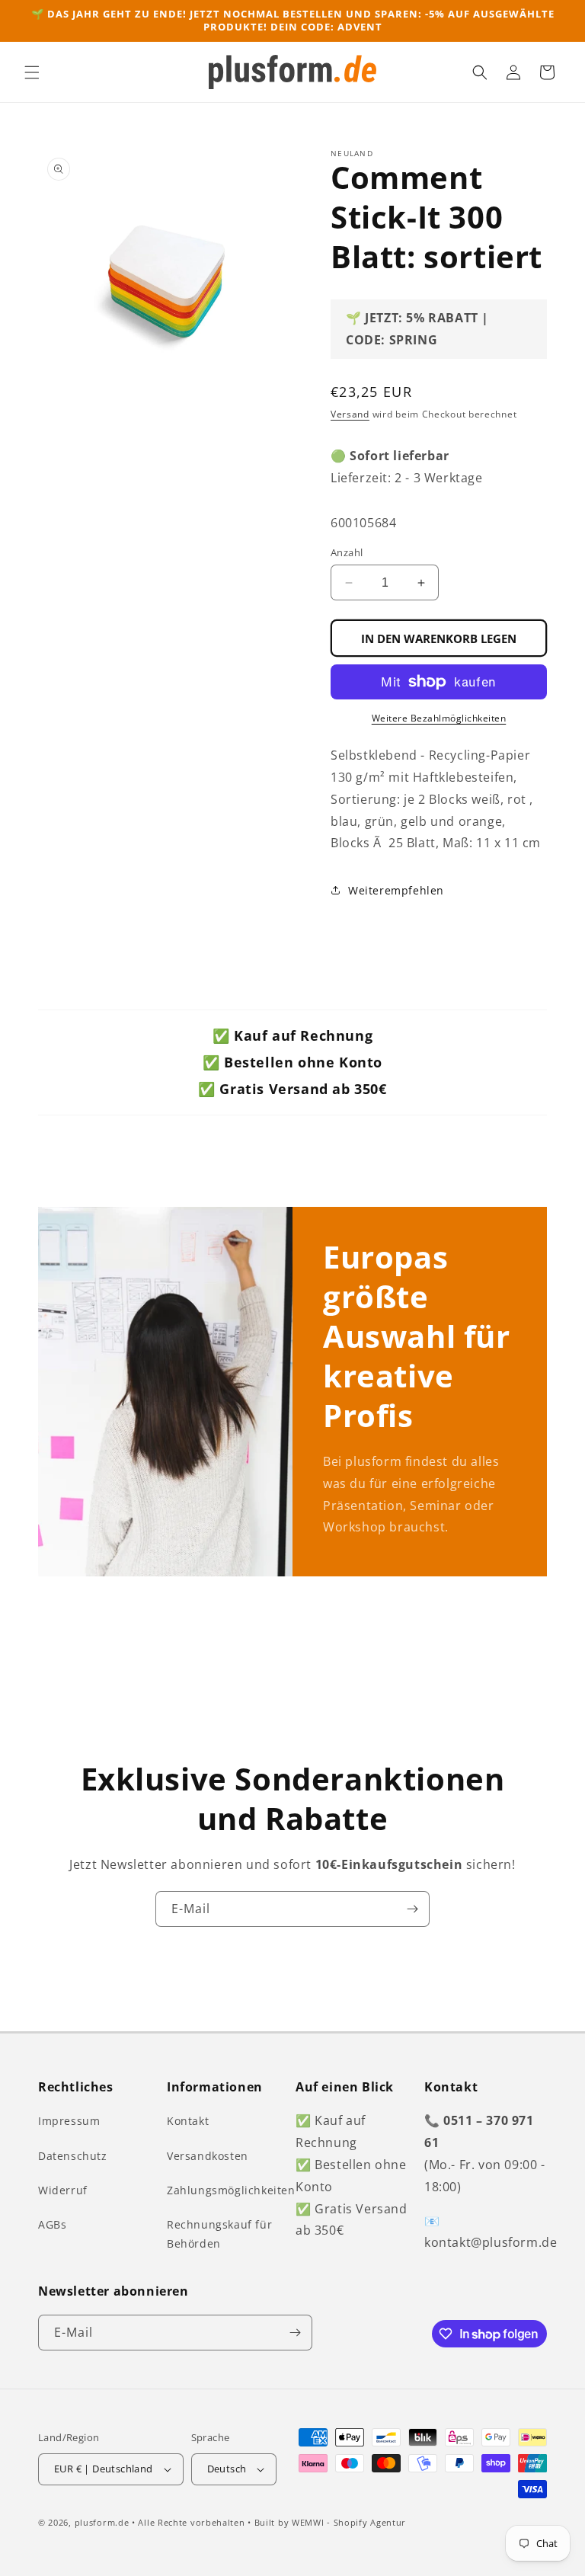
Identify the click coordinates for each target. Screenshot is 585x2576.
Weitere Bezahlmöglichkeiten (439, 718)
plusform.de (102, 2522)
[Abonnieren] (412, 1909)
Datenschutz (73, 2156)
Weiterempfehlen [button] (396, 890)
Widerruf (63, 2190)
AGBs (52, 2224)
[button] (32, 72)
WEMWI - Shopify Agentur (349, 2522)
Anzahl (347, 552)
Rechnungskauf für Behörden (219, 2234)
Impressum (69, 2121)
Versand (350, 414)
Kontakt (188, 2121)
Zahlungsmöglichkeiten (231, 2190)
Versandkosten (208, 2156)
